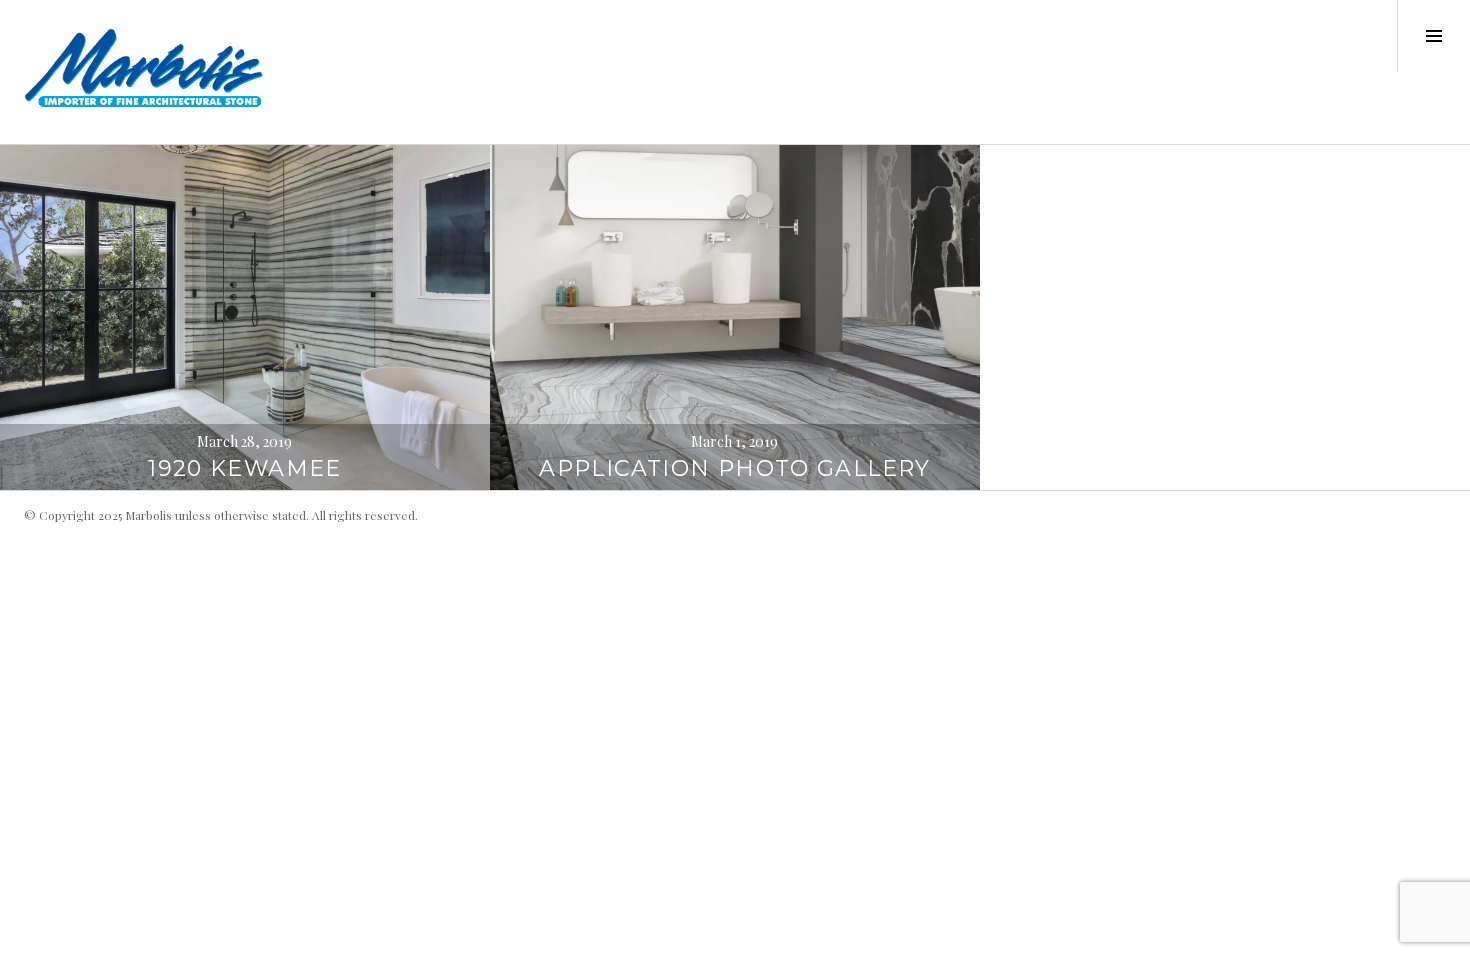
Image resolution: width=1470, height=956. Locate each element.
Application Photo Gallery (734, 468)
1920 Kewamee (245, 468)
